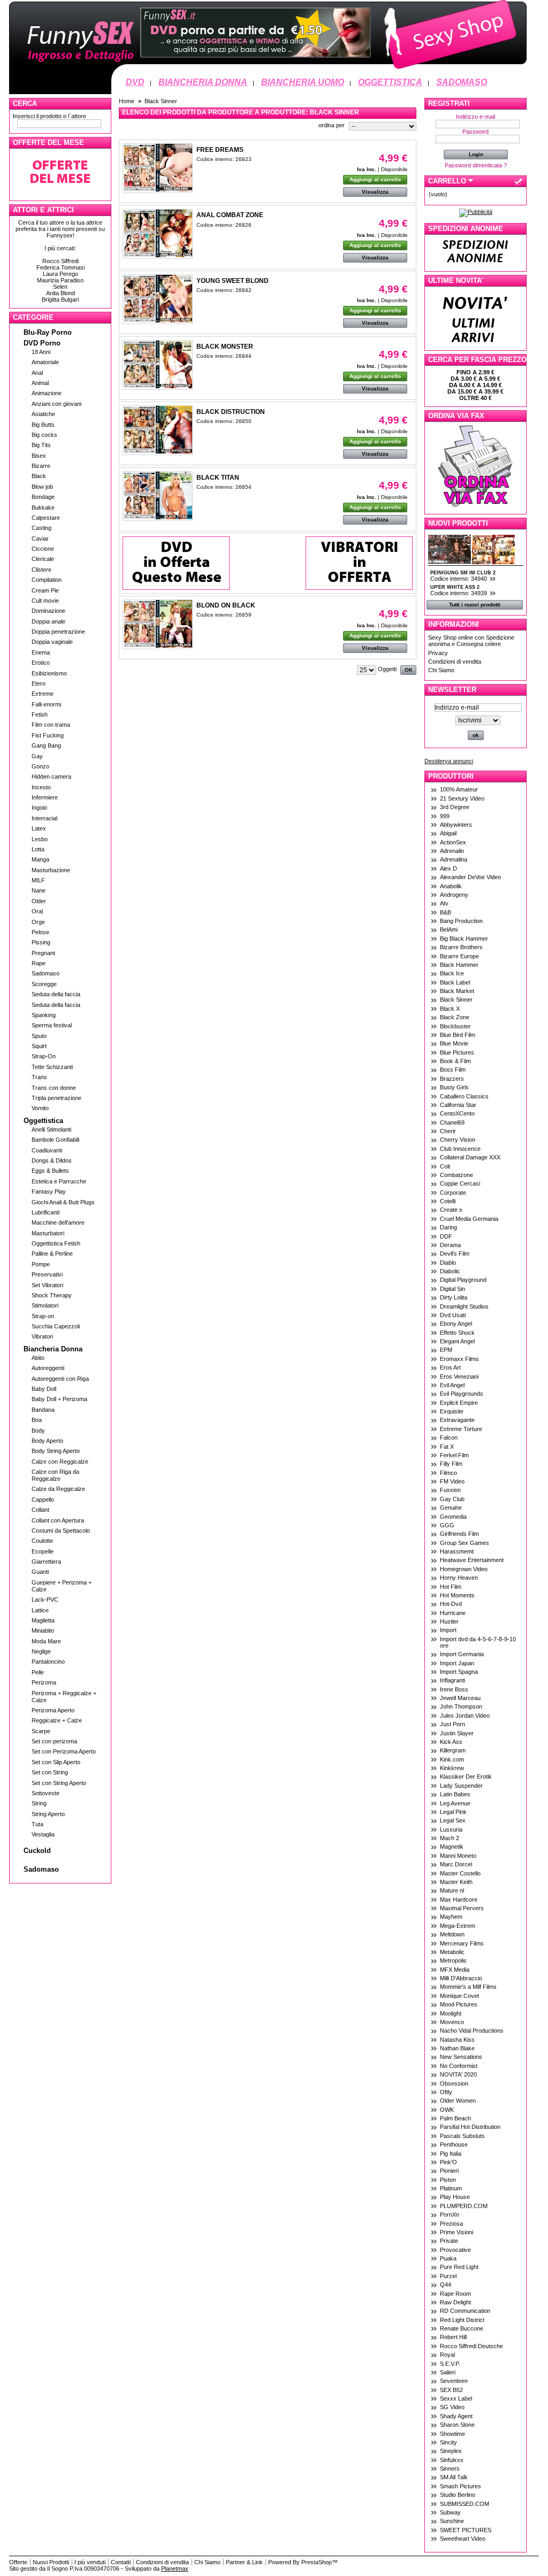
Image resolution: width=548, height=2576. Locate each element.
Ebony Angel (456, 1324)
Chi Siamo (441, 670)
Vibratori (42, 1336)
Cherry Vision (458, 1140)
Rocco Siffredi (60, 261)
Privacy (438, 653)
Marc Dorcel (456, 1864)
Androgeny (454, 895)
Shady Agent (456, 2416)
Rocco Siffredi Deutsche (471, 2346)
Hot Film (451, 1587)
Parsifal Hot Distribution (470, 2127)
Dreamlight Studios (464, 1306)
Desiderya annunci (449, 761)
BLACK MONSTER (225, 347)
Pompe (41, 1264)
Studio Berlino (458, 2495)
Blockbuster (455, 1026)
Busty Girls (454, 1087)
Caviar (40, 539)
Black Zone (455, 1017)
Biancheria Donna (53, 1349)
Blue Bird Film (458, 1035)
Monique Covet (459, 1996)
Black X (450, 1009)
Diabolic (450, 1271)
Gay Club (452, 1499)
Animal (40, 383)
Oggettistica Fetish (56, 1243)
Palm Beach (455, 2118)
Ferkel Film (454, 1455)
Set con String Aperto (59, 1783)
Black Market (457, 991)
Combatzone (456, 1175)
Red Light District (462, 2320)
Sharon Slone (457, 2425)
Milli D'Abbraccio (461, 1978)
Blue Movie (454, 1043)
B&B (446, 912)
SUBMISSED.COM (465, 2504)
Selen (60, 287)
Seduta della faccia (56, 994)
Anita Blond (60, 293)
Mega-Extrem (458, 1926)
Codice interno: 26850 (224, 421)
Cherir (448, 1131)
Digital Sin (452, 1289)
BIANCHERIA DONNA (203, 82)
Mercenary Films (462, 1943)
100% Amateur (459, 789)
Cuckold (37, 1851)
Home (127, 101)
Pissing (41, 942)
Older (39, 901)
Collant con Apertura (58, 1520)
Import (448, 1630)
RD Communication (465, 2311)
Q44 (446, 2285)
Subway (450, 2512)
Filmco (448, 1473)
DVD (135, 82)
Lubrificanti (45, 1212)
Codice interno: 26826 (224, 225)
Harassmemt (457, 1551)
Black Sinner (456, 999)
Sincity (448, 2442)
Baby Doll (44, 1389)
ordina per (332, 125)
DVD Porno (42, 343)
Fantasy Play (49, 1191)
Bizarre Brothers (461, 947)
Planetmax (175, 2569)
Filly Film (451, 1464)
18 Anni (41, 352)
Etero (39, 683)
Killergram (453, 1750)
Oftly (446, 2092)
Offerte (18, 2562)
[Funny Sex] (268, 73)
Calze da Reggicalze (58, 1489)
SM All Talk (454, 2477)
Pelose (40, 932)
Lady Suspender (461, 1786)
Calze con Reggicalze (60, 1462)
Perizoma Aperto (53, 1710)
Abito (38, 1358)
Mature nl (452, 1890)
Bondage (43, 497)
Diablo (448, 1263)
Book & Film (455, 1061)
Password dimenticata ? (476, 165)
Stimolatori (45, 1305)
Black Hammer (459, 965)
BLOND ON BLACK (226, 605)
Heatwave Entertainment (472, 1560)
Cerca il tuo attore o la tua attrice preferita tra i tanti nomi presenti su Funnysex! (60, 229)
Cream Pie (45, 590)
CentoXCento (457, 1113)
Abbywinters (456, 825)
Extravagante (457, 1420)
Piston (448, 2180)
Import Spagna (459, 1672)
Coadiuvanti (47, 1150)
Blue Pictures (457, 1052)
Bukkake (43, 507)
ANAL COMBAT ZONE (230, 215)
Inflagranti (452, 1680)
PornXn (450, 2214)
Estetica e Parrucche (59, 1181)
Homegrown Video (464, 1569)
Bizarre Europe (459, 956)
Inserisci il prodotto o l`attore (50, 116)
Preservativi (47, 1274)
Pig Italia (451, 2154)
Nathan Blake (457, 2048)
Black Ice (452, 973)
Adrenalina (454, 859)
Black (39, 476)
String (39, 1803)
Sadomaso (45, 973)
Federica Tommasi (60, 267)
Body (38, 1431)
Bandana (43, 1410)
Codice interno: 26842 (224, 290)
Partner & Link (244, 2562)
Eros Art (450, 1367)
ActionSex (453, 842)
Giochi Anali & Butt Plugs (63, 1202)
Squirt (39, 1046)
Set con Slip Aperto (56, 1762)
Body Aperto (47, 1441)
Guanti (40, 1572)
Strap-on (43, 1316)
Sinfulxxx (452, 2460)
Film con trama (51, 725)
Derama (450, 1245)
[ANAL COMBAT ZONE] (158, 234)
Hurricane (453, 1613)
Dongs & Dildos (52, 1160)
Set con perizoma (54, 1741)
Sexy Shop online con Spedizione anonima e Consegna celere (471, 641)
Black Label (455, 982)
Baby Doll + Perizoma (59, 1399)
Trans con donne (54, 1088)
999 (445, 816)
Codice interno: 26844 (224, 356)
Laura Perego (60, 274)
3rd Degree (455, 807)
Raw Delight (455, 2302)
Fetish (40, 714)
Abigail (448, 833)
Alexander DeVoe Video (470, 877)
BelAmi (449, 929)
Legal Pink (453, 1812)
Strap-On (44, 1056)
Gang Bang (46, 745)
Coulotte (42, 1541)
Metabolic (452, 1952)
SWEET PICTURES (466, 2530)
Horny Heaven (459, 1578)
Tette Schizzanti (52, 1067)
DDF (446, 1236)
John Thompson (461, 1706)
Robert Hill (453, 2337)
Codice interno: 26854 (224, 487)
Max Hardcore (459, 1900)
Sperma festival (52, 1025)
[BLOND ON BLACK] (158, 624)
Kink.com (452, 1759)
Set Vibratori (47, 1285)
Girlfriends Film (459, 1534)
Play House (455, 2197)
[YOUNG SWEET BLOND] (158, 299)
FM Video (452, 1481)
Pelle (38, 1672)
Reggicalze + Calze (57, 1720)
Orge (38, 922)
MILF (38, 880)
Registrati (449, 103)
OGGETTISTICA (390, 82)
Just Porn (452, 1724)
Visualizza (375, 192)
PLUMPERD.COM (464, 2206)
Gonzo (40, 766)
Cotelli (448, 1201)
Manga (40, 859)
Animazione (47, 393)
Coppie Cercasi (460, 1183)
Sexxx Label (456, 2398)
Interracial (44, 818)
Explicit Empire (459, 1403)
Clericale (43, 559)
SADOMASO (462, 82)
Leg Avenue (455, 1803)
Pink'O (448, 2162)
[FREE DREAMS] (158, 168)
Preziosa (451, 2224)
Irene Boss (454, 1689)
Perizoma (44, 1682)
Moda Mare (46, 1641)
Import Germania (462, 1654)
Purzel (448, 2276)
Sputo (39, 1036)
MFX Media (455, 1970)
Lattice (40, 1610)
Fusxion (450, 1490)
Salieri (448, 2372)
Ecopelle (43, 1551)
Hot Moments (457, 1595)
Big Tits (41, 445)
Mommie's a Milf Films (468, 1987)
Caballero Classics (464, 1096)
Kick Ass (451, 1742)
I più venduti (90, 2562)
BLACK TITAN (218, 478)
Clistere (41, 570)
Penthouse (454, 2144)
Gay (37, 756)
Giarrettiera (46, 1562)
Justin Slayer (457, 1733)
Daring (448, 1227)
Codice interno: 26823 (224, 159)
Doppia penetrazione (58, 632)
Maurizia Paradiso (60, 280)
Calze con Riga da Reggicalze (55, 1475)
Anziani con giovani (56, 404)
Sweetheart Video (463, 2539)
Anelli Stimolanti (51, 1129)
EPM (446, 1350)
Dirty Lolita (454, 1297)
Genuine (451, 1508)
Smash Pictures (461, 2486)
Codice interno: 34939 (459, 593)
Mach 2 (450, 1838)
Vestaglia (43, 1834)
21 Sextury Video (462, 798)
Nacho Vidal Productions (472, 2031)
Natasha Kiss (457, 2040)
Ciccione (43, 549)
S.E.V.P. (450, 2364)
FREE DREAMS (220, 150)
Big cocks (44, 435)
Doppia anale (48, 621)
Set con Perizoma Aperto (64, 1751)
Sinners (450, 2469)
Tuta (37, 1824)
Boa (37, 1420)
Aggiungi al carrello (375, 179)
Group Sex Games (465, 1543)
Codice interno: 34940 (459, 579)
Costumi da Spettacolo (61, 1531)
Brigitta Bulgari (60, 299)
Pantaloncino (48, 1662)
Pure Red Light (459, 2267)
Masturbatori (48, 1233)
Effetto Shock (457, 1333)
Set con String (50, 1772)
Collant (40, 1510)
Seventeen (454, 2381)
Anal (37, 373)
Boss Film (453, 1070)
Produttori (451, 776)
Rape (39, 963)
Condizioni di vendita (455, 662)
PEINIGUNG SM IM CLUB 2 (463, 573)
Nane (39, 890)
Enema (41, 652)
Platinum (451, 2188)
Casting (41, 528)
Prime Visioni (456, 2232)
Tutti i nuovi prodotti (475, 605)
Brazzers (452, 1079)
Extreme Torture (461, 1429)
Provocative (455, 2250)
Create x (451, 1210)
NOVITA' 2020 (458, 2074)
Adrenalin (452, 851)
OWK (447, 2110)
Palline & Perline (52, 1254)
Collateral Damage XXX (470, 1157)
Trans (39, 1077)
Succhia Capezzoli (56, 1326)
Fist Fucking (48, 735)
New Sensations (461, 2057)
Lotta (38, 849)
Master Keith (456, 1882)
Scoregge (44, 984)
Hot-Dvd (451, 1604)
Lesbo (40, 839)
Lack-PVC (45, 1600)
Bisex (39, 456)
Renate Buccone (462, 2328)
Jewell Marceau (460, 1698)
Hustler (449, 1621)
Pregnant (43, 953)
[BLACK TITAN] (158, 496)
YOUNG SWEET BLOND (233, 281)
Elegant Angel (457, 1341)
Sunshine (452, 2521)
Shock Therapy (52, 1295)
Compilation (47, 580)
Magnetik (452, 1847)
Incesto (41, 787)
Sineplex (451, 2451)
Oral (37, 911)
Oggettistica (43, 1121)
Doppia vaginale (52, 642)
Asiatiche (43, 414)
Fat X (447, 1447)
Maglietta (43, 1620)
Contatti (121, 2562)
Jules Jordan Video (465, 1716)
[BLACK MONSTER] (158, 365)
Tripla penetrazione (56, 1098)
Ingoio (39, 808)
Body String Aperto (56, 1451)
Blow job (42, 487)
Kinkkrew (452, 1768)
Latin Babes (455, 1794)
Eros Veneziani (459, 1377)
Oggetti (387, 669)
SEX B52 (451, 2390)
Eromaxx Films (459, 1359)
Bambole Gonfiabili (55, 1140)
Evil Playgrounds (462, 1394)
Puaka (448, 2258)
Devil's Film (455, 1254)
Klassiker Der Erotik (466, 1777)
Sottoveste (45, 1793)
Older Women (458, 2101)
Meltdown (452, 1934)
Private (449, 2241)
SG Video (452, 2407)
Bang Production (461, 921)
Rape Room (455, 2294)
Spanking (44, 1015)
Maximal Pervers (462, 1908)
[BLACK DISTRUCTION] (158, 430)
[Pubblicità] (476, 212)
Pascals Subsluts (462, 2136)
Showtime (452, 2434)
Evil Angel (452, 1385)
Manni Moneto (458, 1856)
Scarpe (41, 1731)
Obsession (454, 2083)
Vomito (40, 1108)
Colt (445, 1166)
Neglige (41, 1651)
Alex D (448, 868)
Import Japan (457, 1663)
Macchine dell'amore (58, 1222)
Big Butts (43, 425)
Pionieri (449, 2171)
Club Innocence (460, 1149)
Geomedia (453, 1517)
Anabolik (451, 886)
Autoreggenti (48, 1368)
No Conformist (459, 2066)
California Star (458, 1105)
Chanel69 (452, 1122)
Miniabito (43, 1631)
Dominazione (48, 611)
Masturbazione (51, 870)
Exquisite (452, 1411)
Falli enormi (46, 704)
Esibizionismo (49, 673)
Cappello (43, 1500)
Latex (39, 828)
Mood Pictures (459, 2004)
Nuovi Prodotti (458, 523)
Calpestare (46, 518)
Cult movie (45, 601)
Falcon (449, 1437)
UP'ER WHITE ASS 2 (455, 587)
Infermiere (45, 797)
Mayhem (451, 1917)
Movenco (452, 2022)
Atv (444, 903)
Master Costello (460, 1873)
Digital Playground (463, 1280)
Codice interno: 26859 (224, 615)
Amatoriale (45, 362)
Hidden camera (51, 776)
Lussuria (451, 1829)
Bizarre (41, 466)
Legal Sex (453, 1820)
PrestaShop (317, 2562)
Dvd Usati (453, 1315)
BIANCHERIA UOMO (303, 82)
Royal (447, 2355)
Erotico (41, 663)
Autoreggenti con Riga (60, 1379)
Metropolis (453, 1960)
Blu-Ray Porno (48, 332)
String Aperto (48, 1814)
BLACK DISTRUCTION (231, 412)
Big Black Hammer (464, 939)
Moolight (451, 2013)
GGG (447, 1525)
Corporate (453, 1193)
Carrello (447, 181)
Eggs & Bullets (50, 1171)
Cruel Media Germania (469, 1219)
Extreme (43, 694)
